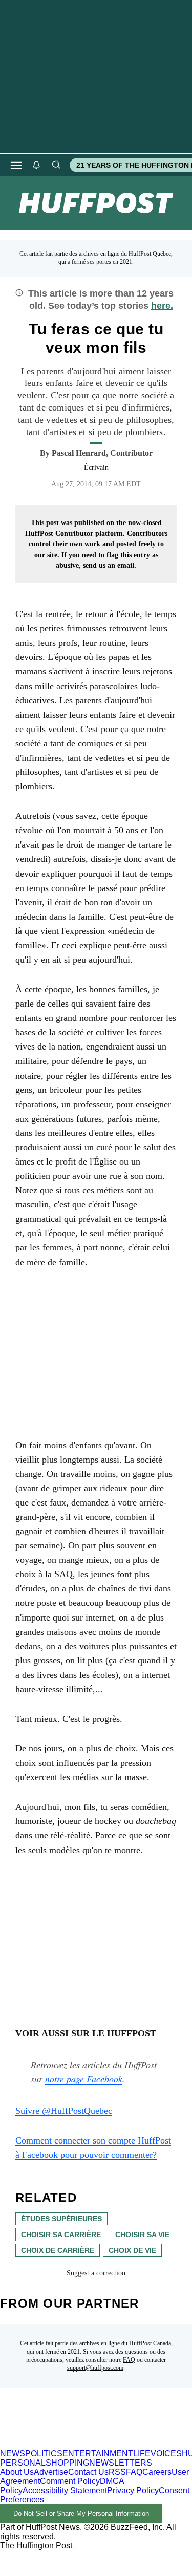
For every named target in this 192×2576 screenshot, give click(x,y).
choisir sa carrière (61, 2235)
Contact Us (88, 2472)
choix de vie (132, 2250)
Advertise (51, 2472)
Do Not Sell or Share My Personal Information (81, 2513)
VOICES (166, 2454)
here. (162, 306)
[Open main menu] (16, 165)
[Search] (56, 165)
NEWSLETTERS (121, 2463)
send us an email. (110, 566)
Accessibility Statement (65, 2490)
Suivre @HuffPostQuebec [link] (64, 2111)
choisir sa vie (142, 2235)
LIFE (142, 2454)
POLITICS (44, 2454)
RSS (117, 2472)
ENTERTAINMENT (98, 2454)
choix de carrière (58, 2250)
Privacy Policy (133, 2490)
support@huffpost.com (95, 2368)
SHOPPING (67, 2463)
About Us (17, 2472)
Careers (157, 2472)
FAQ (129, 2360)
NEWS (13, 2454)
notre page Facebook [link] (84, 2079)
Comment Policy (70, 2481)
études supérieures (61, 2219)
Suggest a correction (96, 2273)
